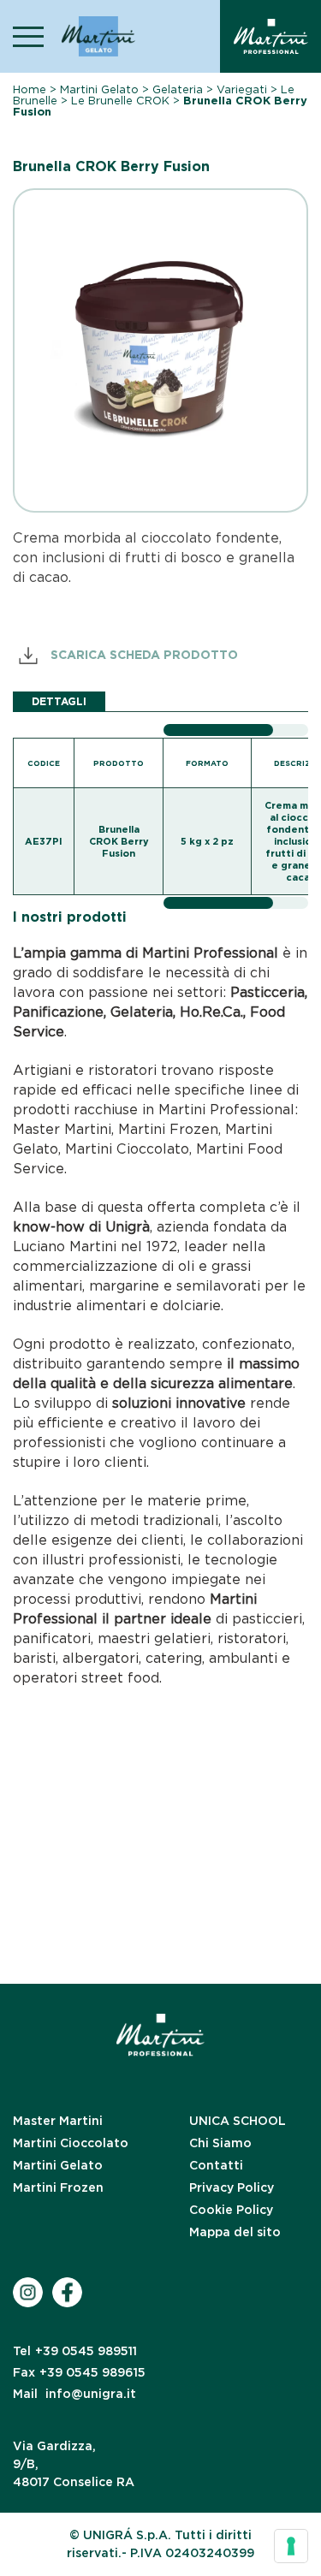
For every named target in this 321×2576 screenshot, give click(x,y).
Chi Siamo (220, 2143)
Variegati (242, 89)
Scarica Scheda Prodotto (143, 655)
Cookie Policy (231, 2210)
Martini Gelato (99, 89)
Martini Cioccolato (71, 2143)
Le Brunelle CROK (120, 101)
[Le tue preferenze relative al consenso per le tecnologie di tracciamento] (291, 2546)
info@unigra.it (74, 2394)
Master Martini (58, 2121)
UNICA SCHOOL (238, 2121)
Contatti (216, 2165)
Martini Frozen (58, 2187)
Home (30, 89)
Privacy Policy (232, 2187)
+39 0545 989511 (75, 2351)
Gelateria (178, 89)
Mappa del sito (235, 2232)
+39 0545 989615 (79, 2372)
